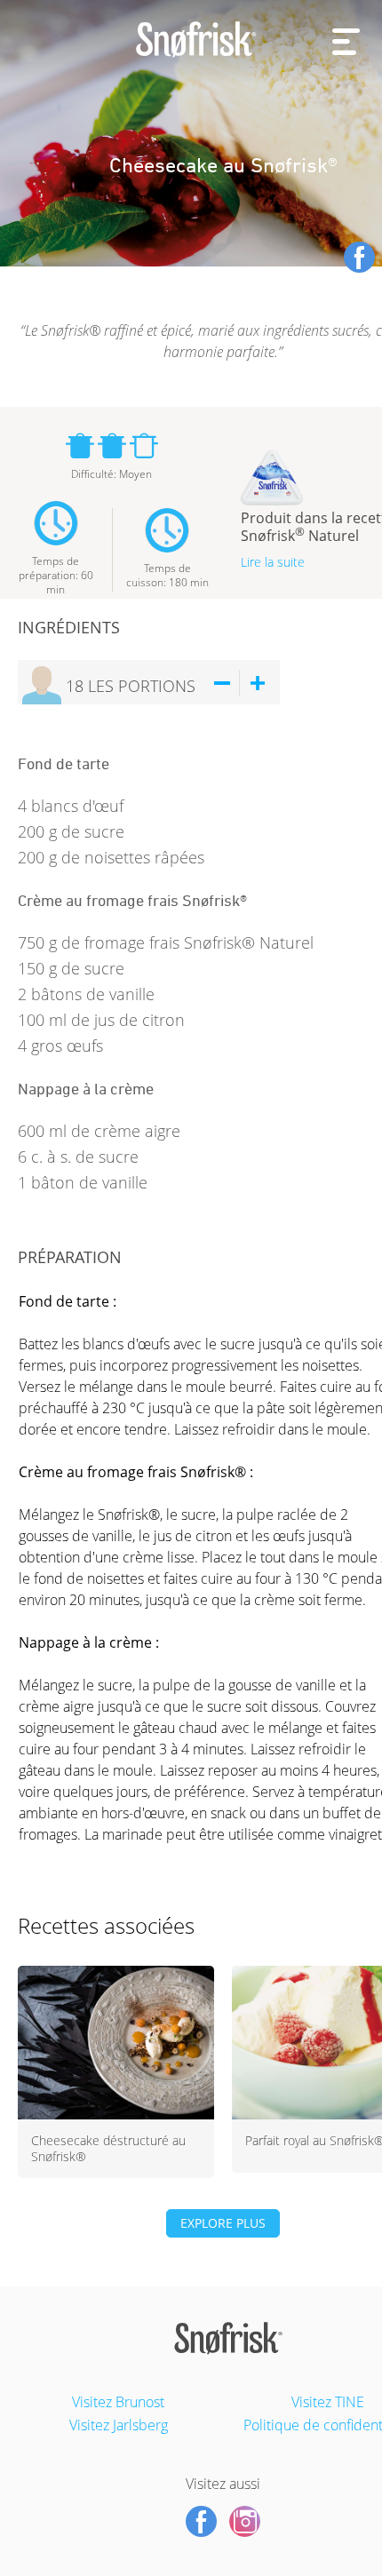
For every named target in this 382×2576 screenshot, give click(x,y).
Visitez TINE (328, 2402)
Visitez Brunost (118, 2402)
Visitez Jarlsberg (119, 2425)
